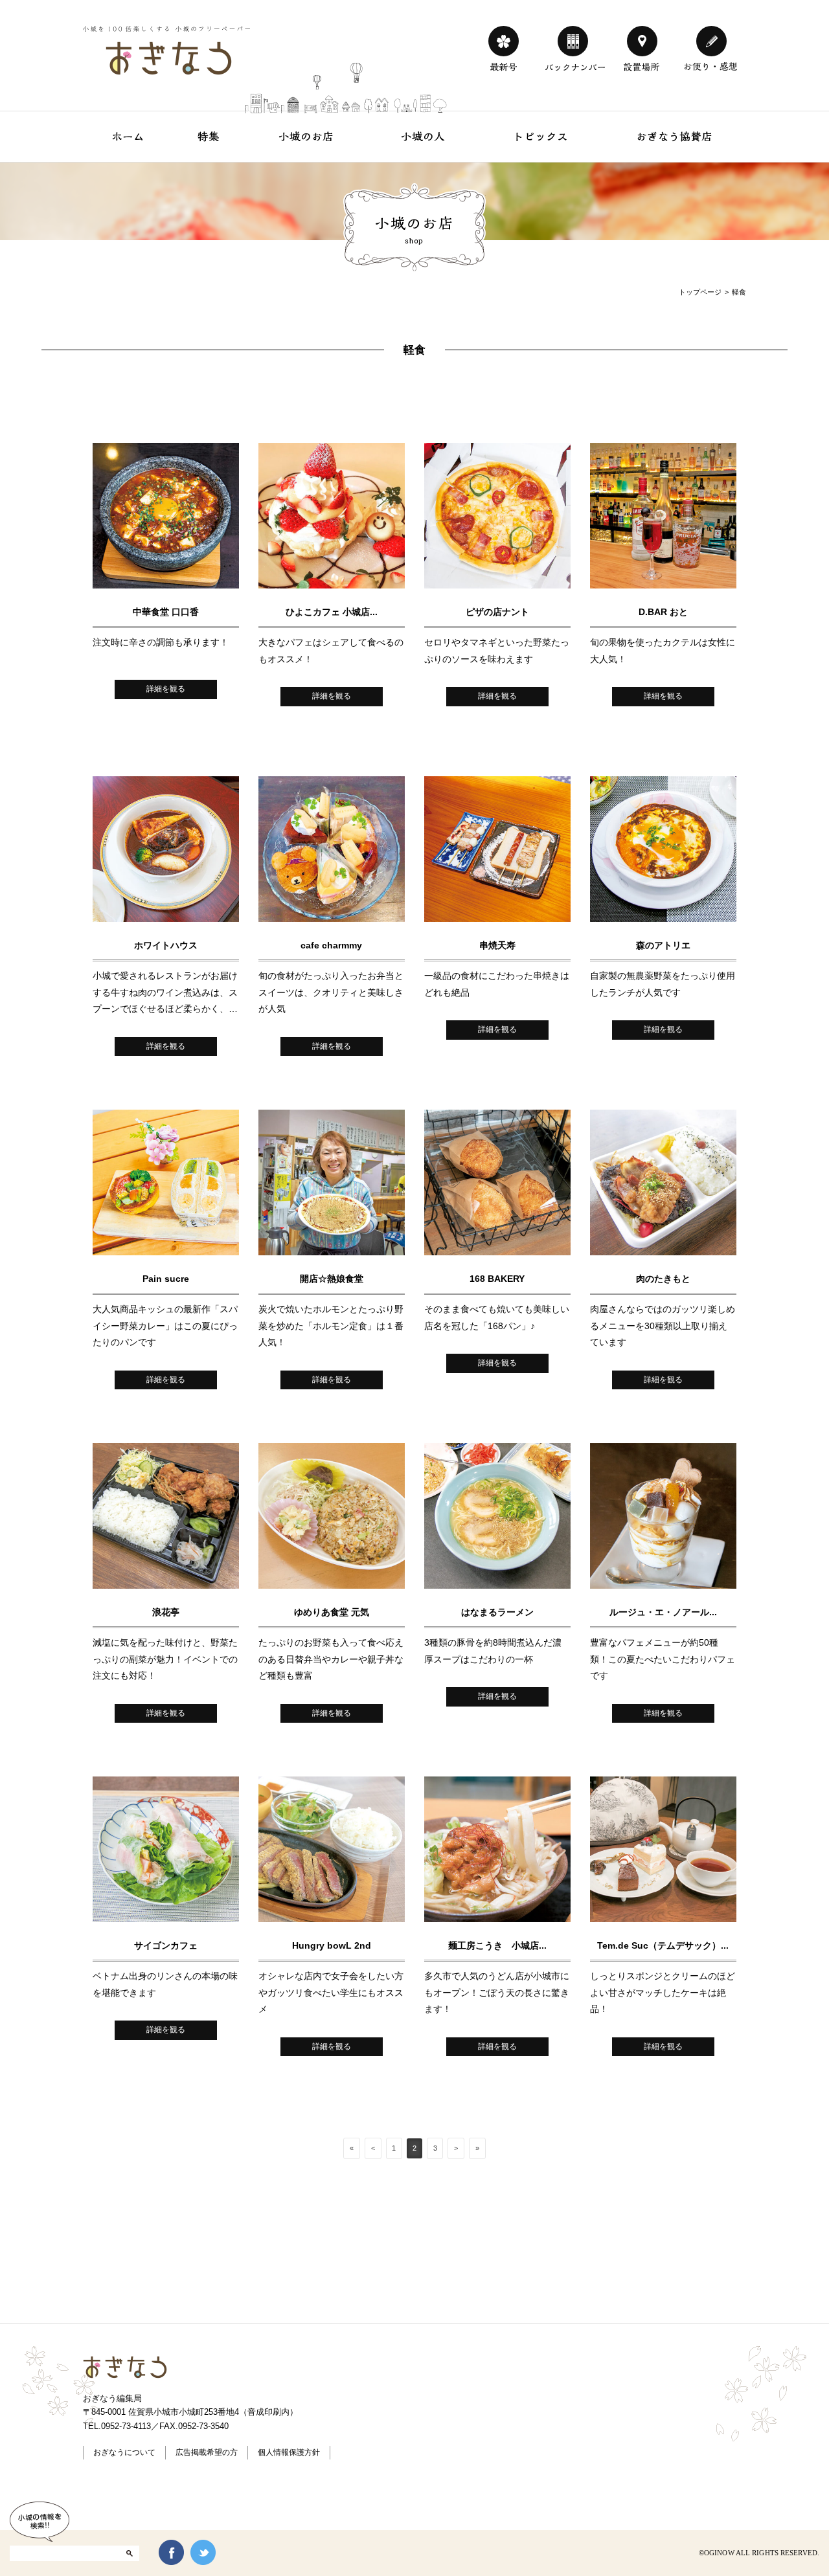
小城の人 (423, 136)
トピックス (540, 136)
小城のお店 (306, 136)
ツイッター (203, 2552)
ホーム (128, 136)
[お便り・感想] (711, 41)
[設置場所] (642, 41)
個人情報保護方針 (289, 2452)
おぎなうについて (124, 2452)
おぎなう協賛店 (674, 136)
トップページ (700, 292)
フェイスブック (171, 2552)
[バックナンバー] (573, 41)
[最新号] (504, 41)
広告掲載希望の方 (207, 2452)
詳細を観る (166, 689)
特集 (209, 136)
